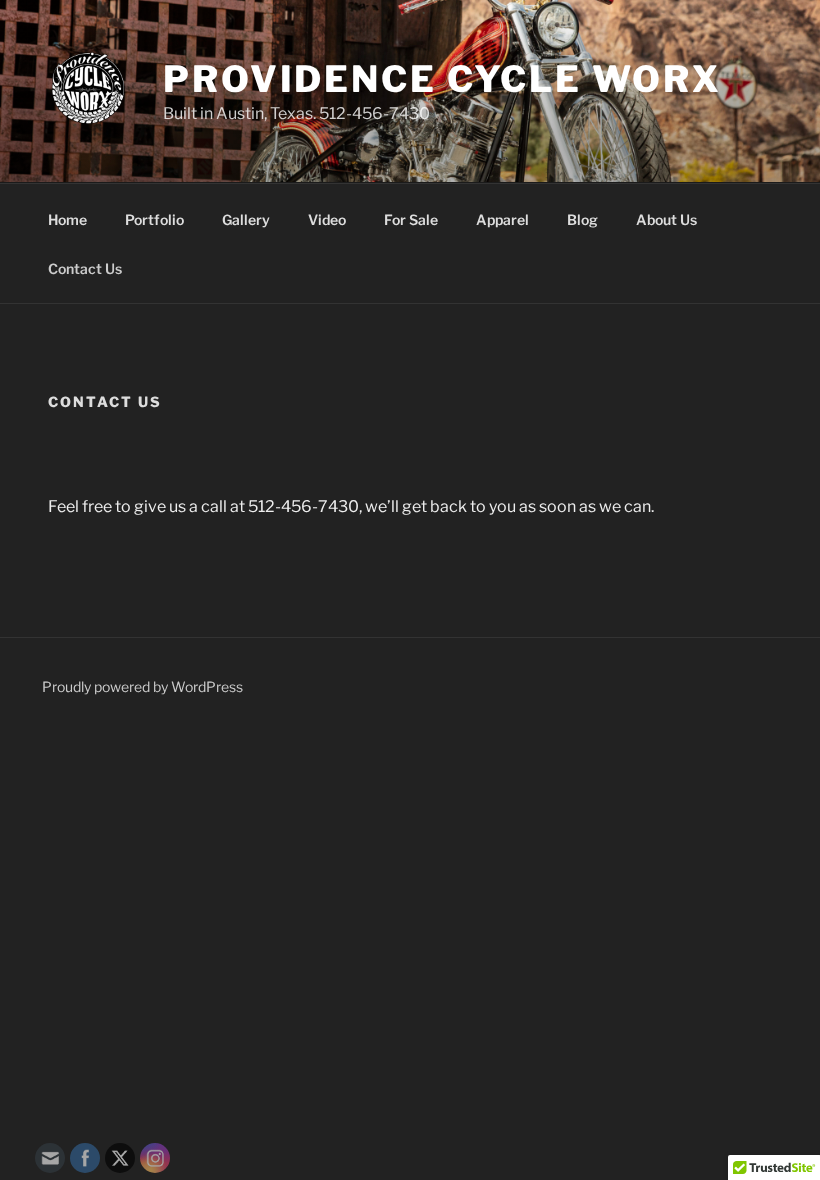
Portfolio (154, 219)
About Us (666, 219)
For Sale (411, 219)
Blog (582, 219)
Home (67, 219)
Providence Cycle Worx (442, 79)
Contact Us (85, 268)
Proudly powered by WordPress (142, 686)
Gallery (246, 219)
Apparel (502, 219)
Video (327, 219)
